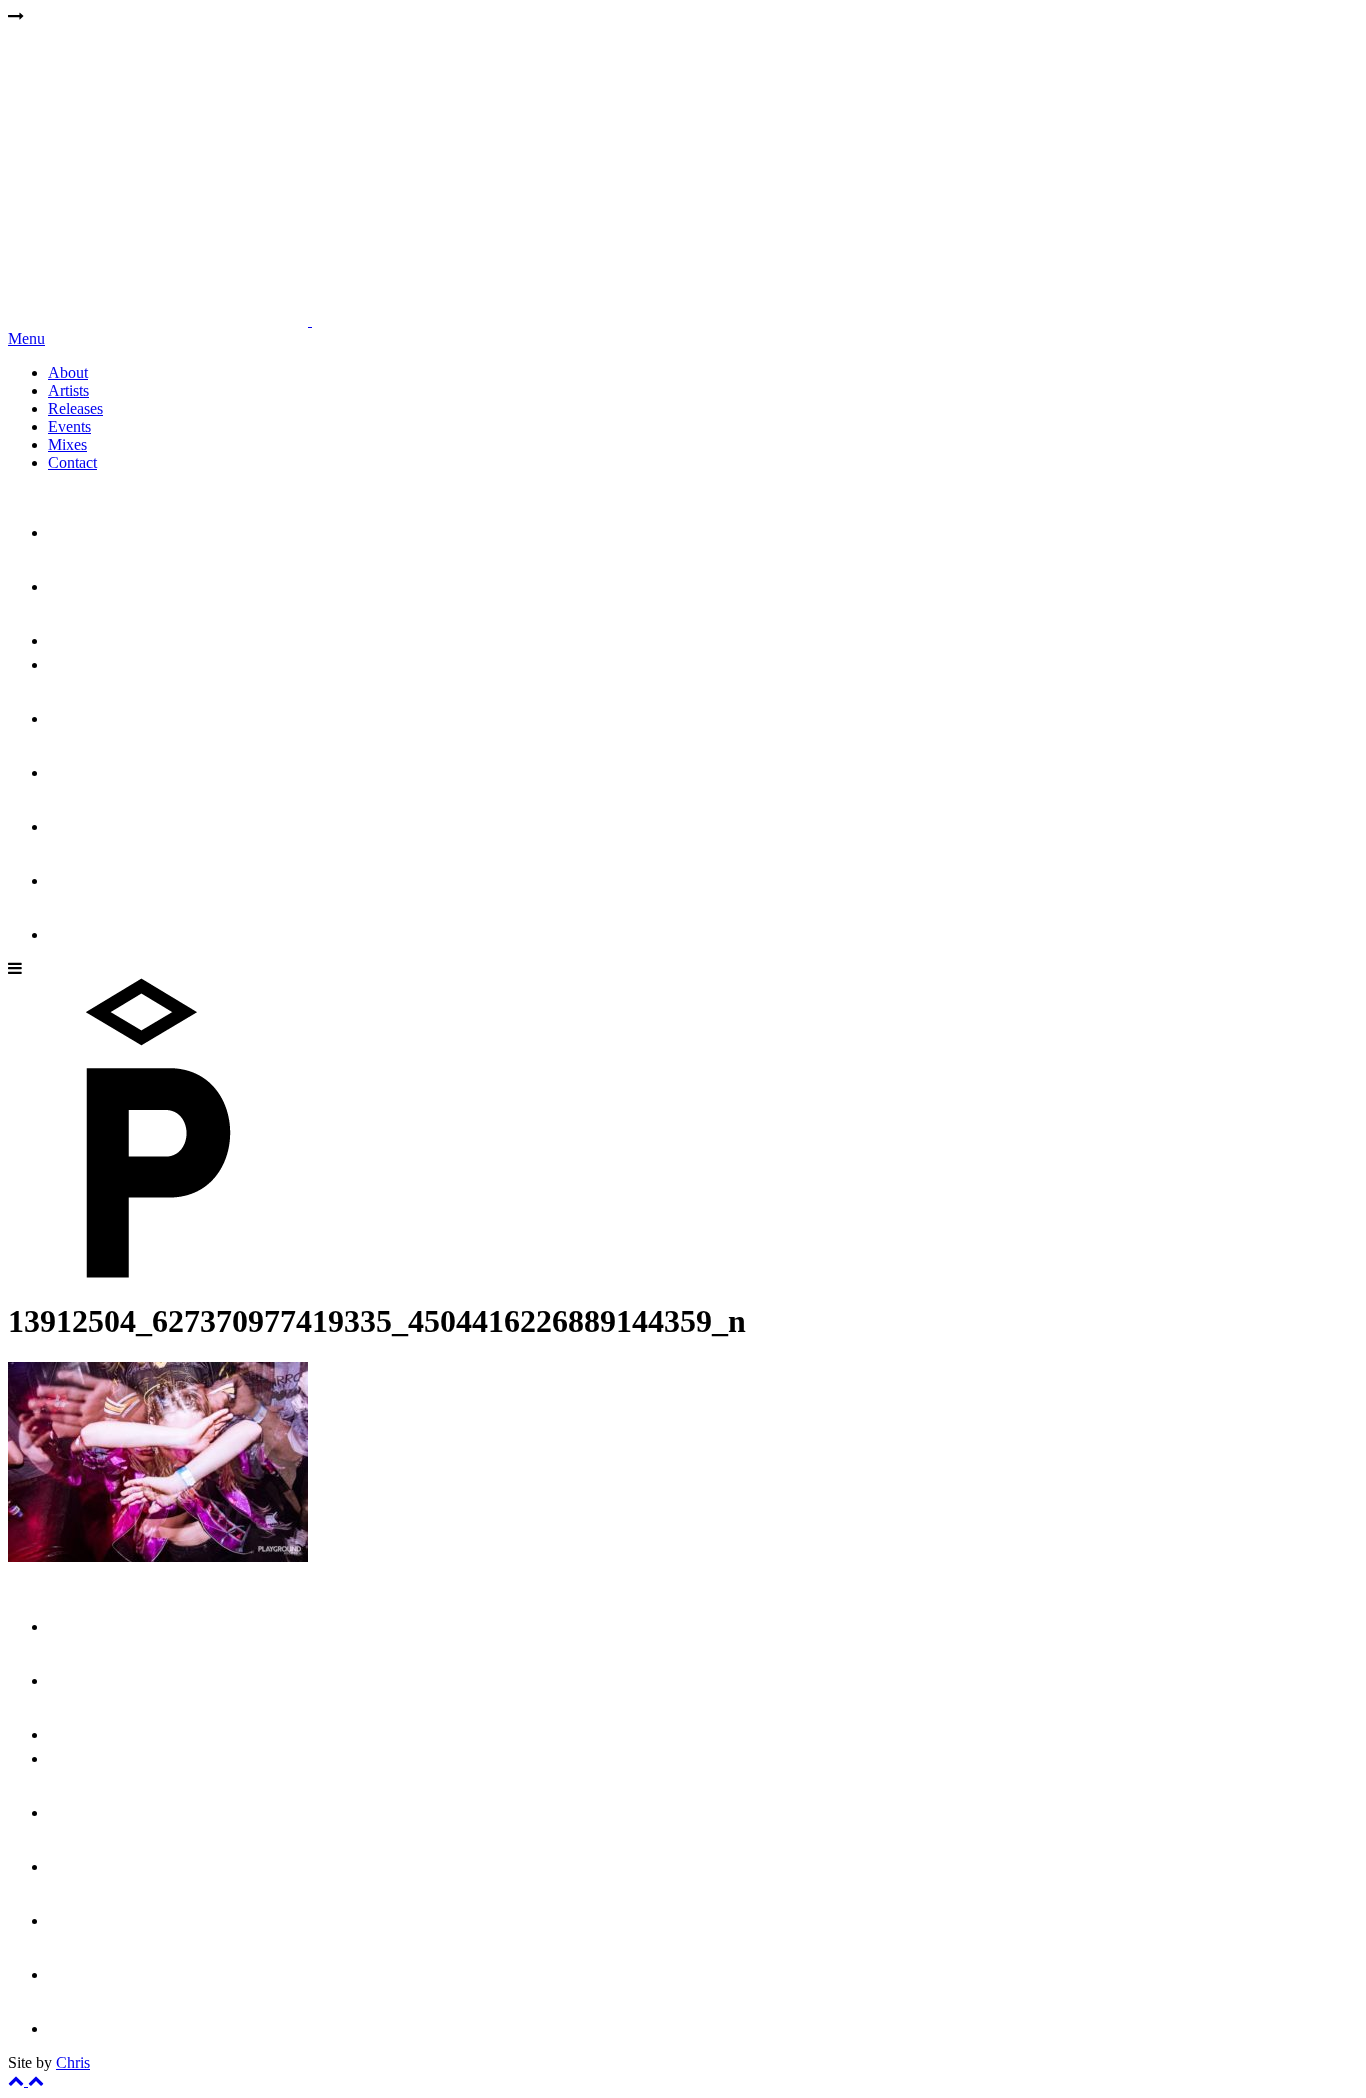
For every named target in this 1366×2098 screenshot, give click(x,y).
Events (69, 426)
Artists (68, 390)
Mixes (67, 444)
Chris (73, 2062)
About (68, 372)
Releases (75, 408)
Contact (72, 462)
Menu (26, 338)
